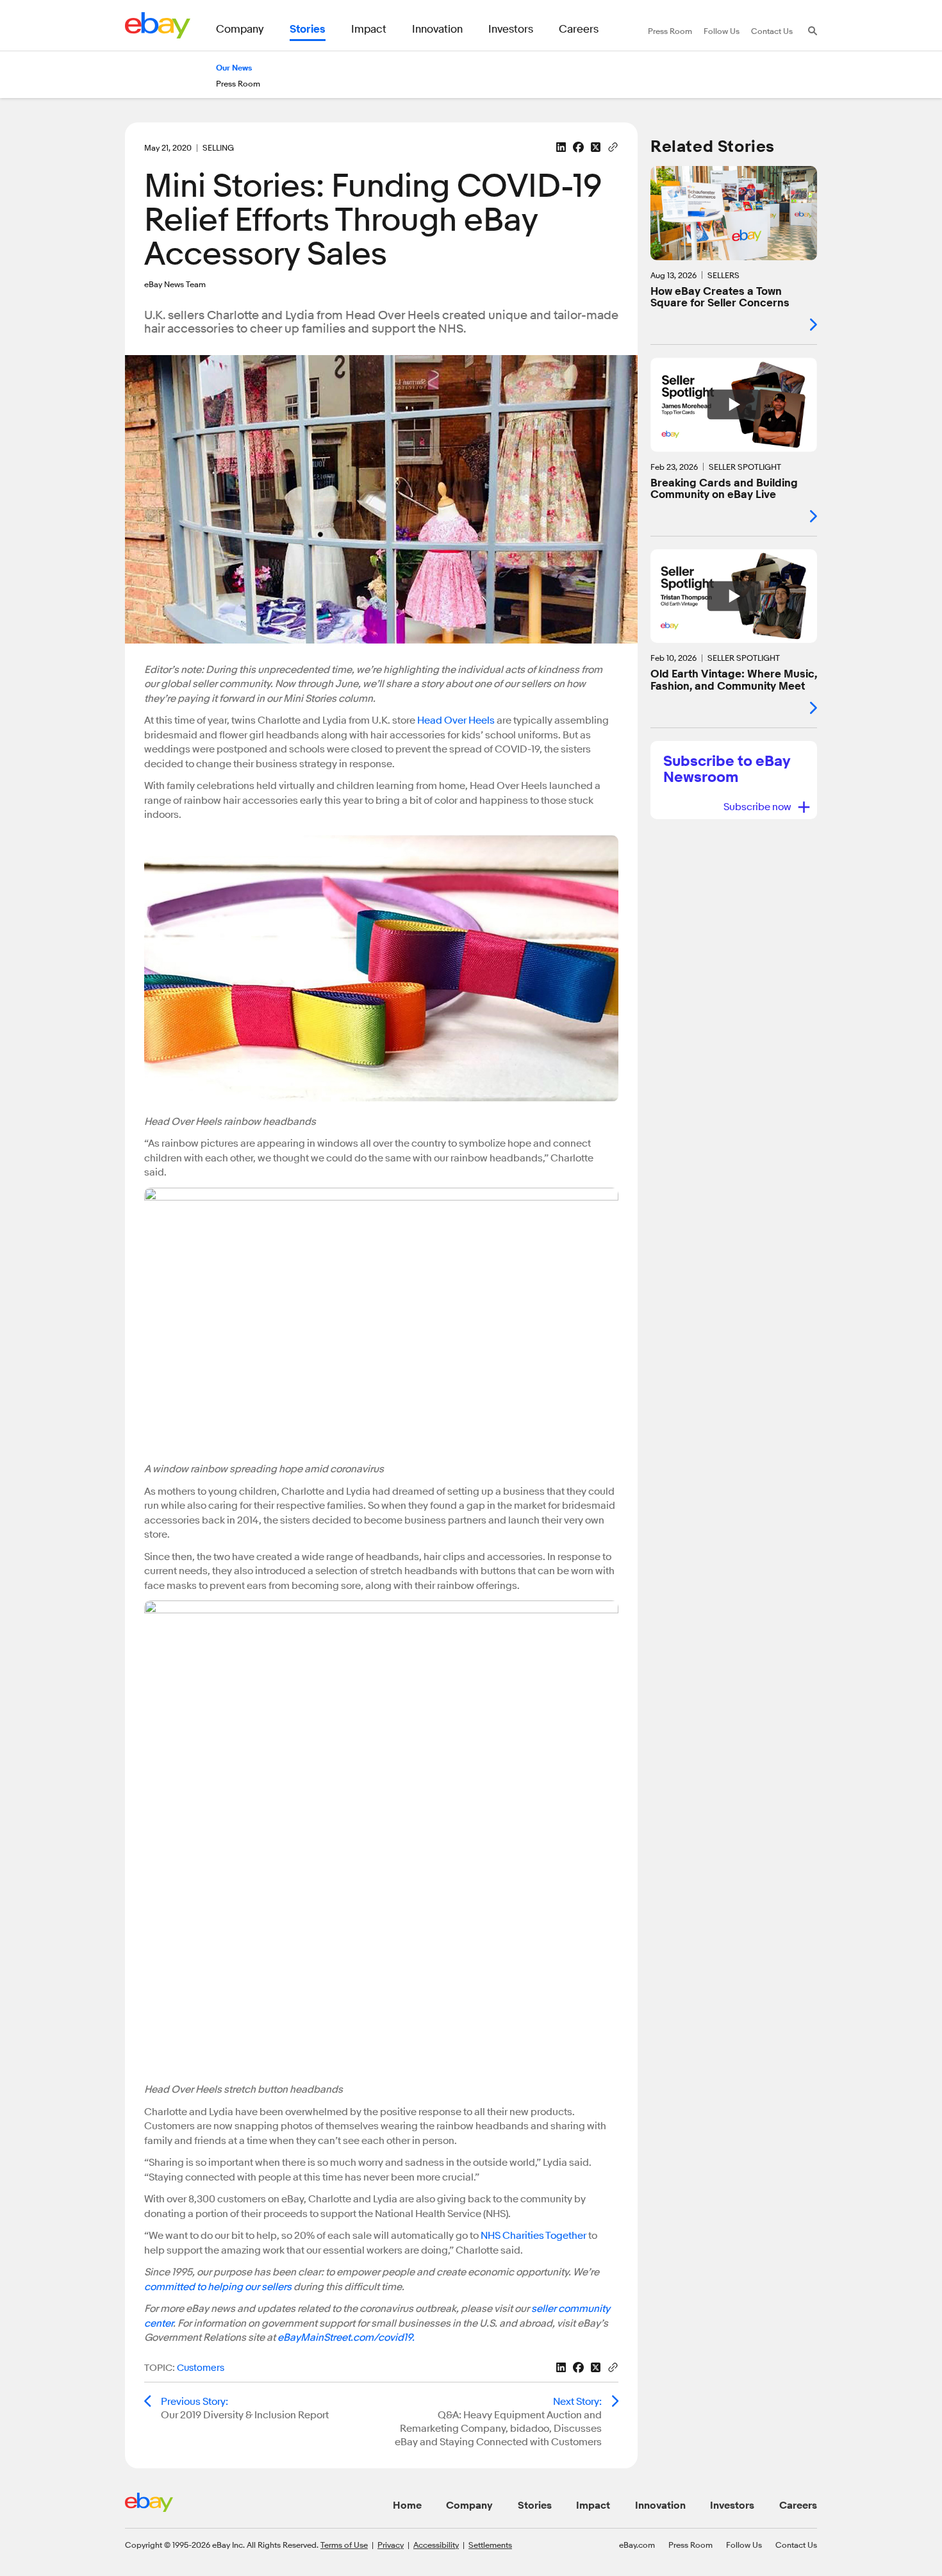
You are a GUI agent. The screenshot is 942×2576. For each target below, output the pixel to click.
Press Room (690, 2545)
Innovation (660, 2505)
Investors (732, 2505)
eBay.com (637, 2545)
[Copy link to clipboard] (613, 146)
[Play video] (734, 404)
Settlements (490, 2545)
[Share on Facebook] (578, 147)
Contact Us (796, 2545)
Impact (593, 2505)
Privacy (391, 2545)
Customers (201, 2368)
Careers (798, 2505)
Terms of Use (344, 2545)
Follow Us (744, 2545)
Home (407, 2505)
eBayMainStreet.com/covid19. (346, 2338)
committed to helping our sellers (218, 2287)
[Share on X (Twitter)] (596, 147)
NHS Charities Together (533, 2236)
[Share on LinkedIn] (561, 147)
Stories (535, 2505)
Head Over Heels (456, 720)
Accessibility (436, 2545)
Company (469, 2505)
